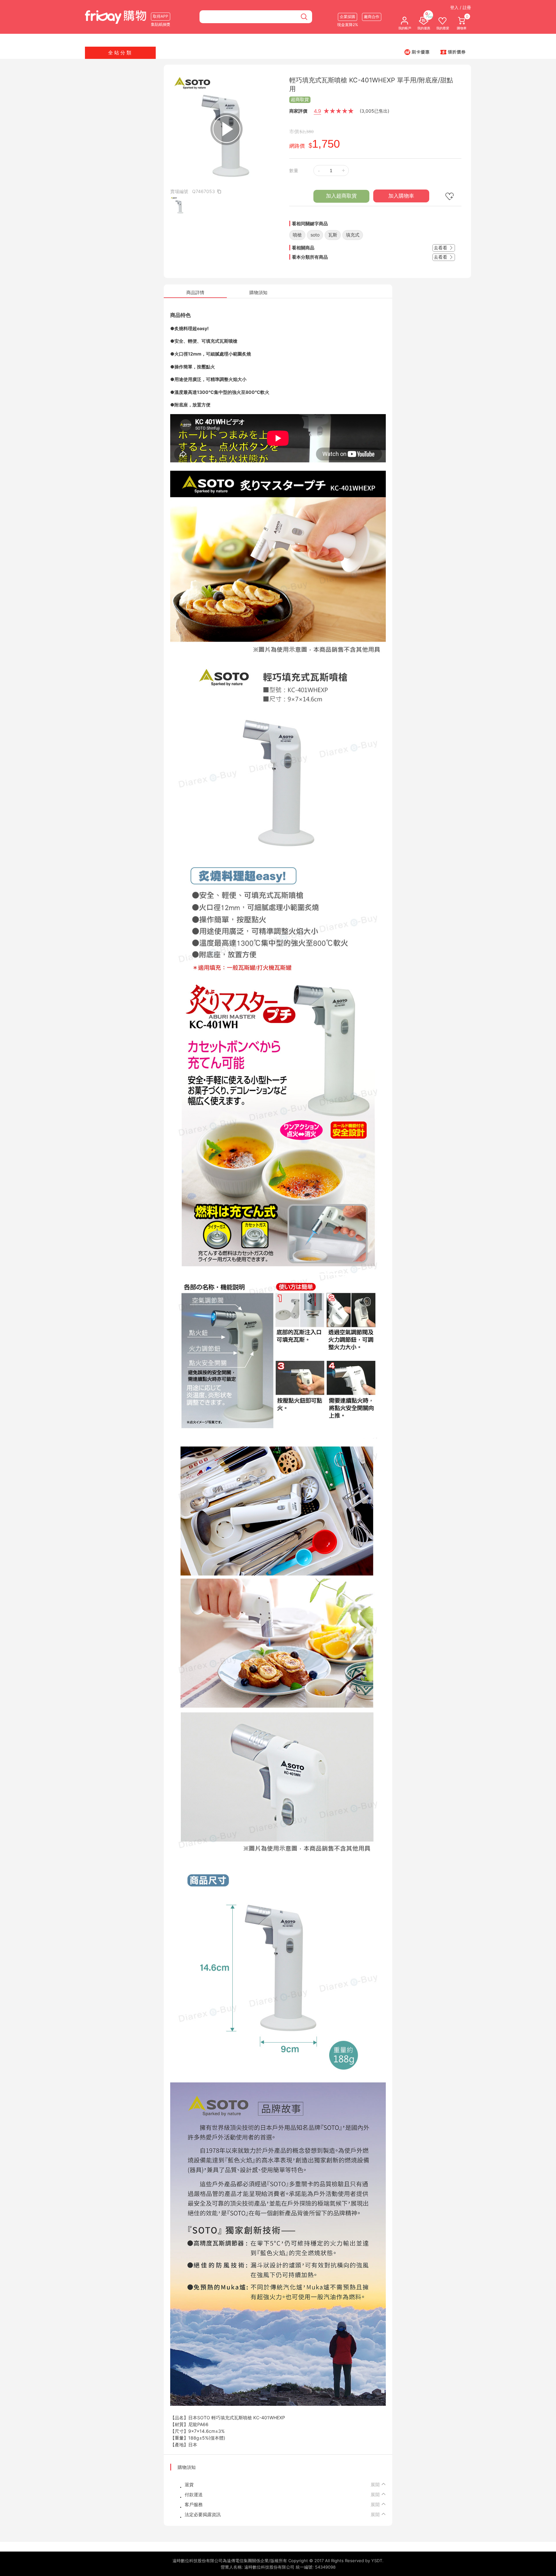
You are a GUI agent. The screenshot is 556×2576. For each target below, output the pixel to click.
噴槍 (297, 235)
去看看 (441, 248)
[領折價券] (453, 52)
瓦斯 (333, 235)
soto (315, 235)
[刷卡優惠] (417, 52)
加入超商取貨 (341, 196)
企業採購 (347, 17)
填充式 (353, 235)
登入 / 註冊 (461, 7)
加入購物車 (401, 196)
